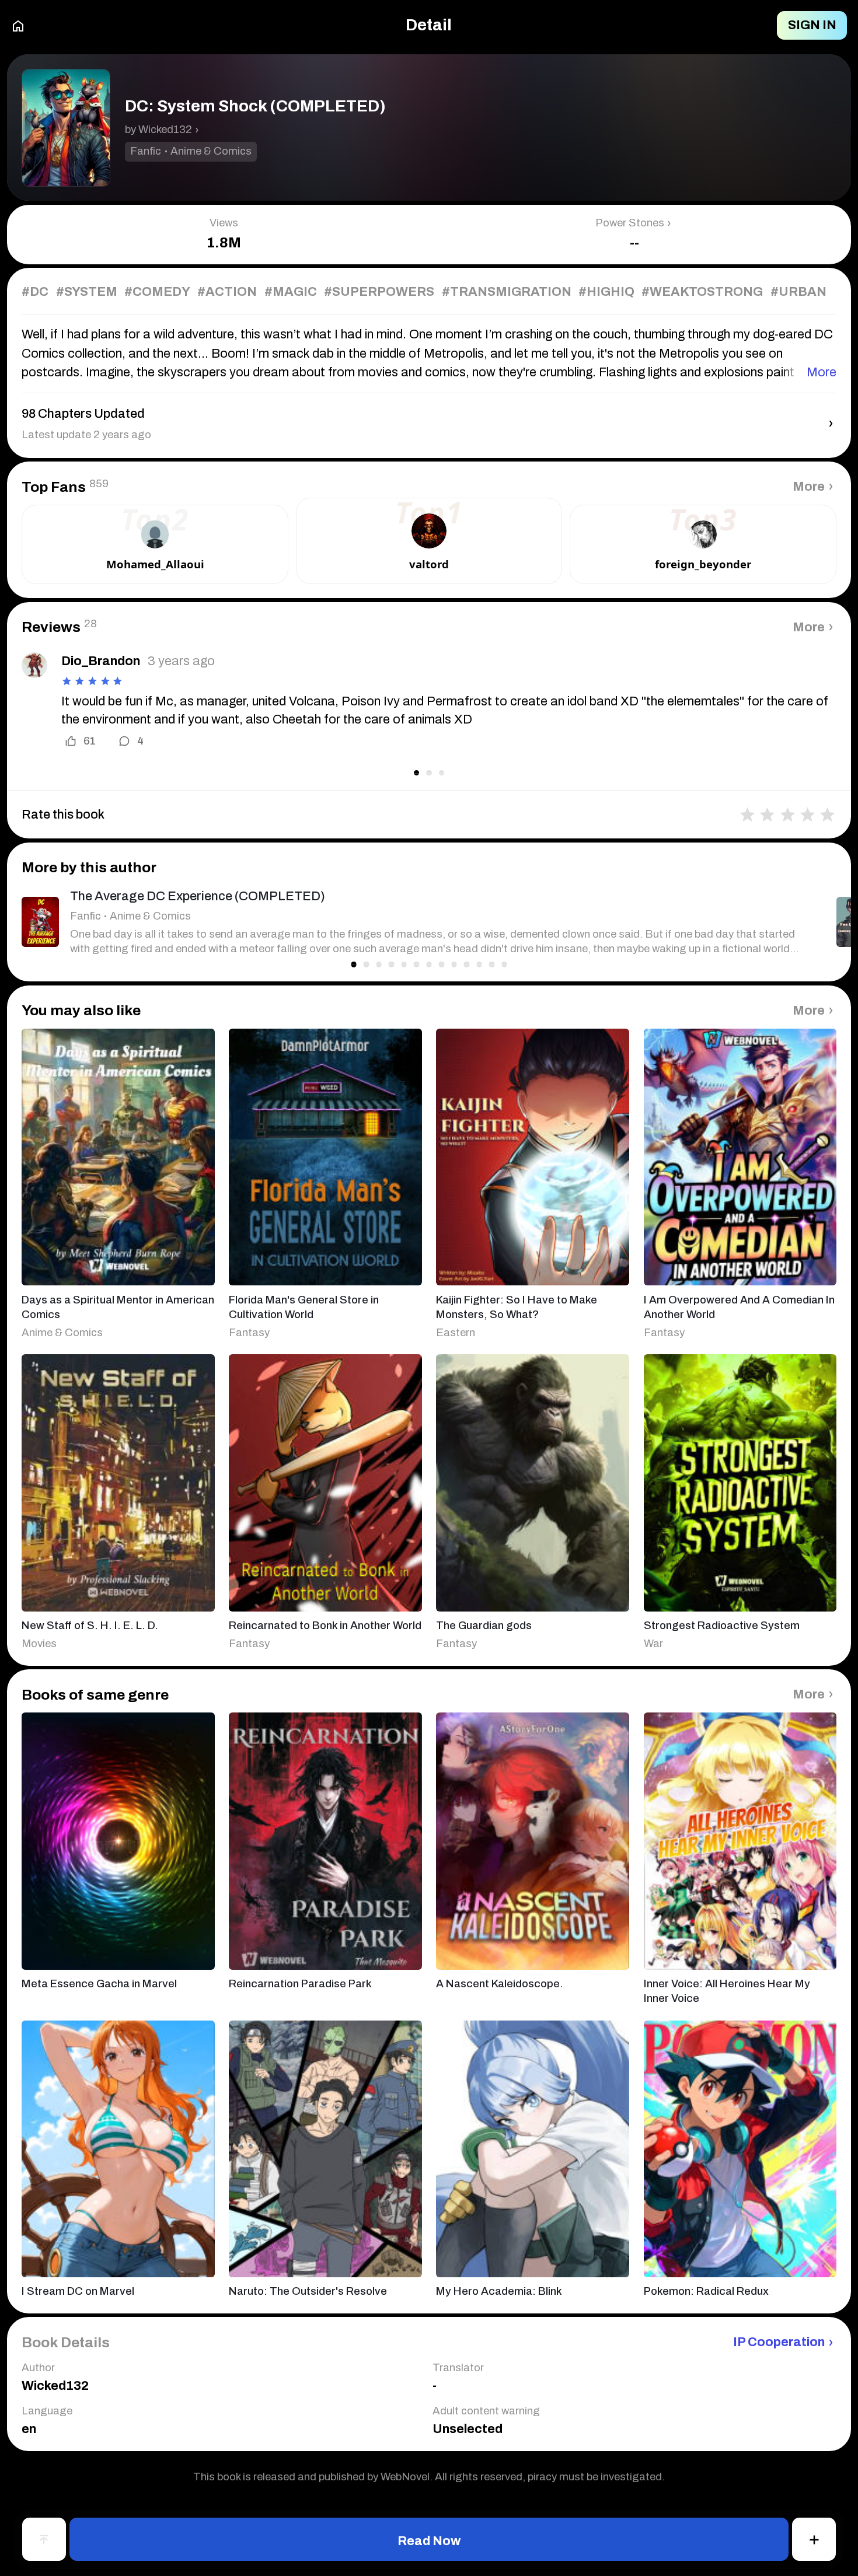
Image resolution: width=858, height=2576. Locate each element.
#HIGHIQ (606, 292)
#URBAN (798, 292)
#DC (35, 292)
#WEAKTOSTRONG (702, 292)
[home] (18, 25)
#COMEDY (157, 292)
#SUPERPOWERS (379, 292)
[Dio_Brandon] (34, 665)
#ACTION (227, 292)
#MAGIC (291, 292)
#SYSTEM (87, 292)
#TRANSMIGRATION (507, 292)
